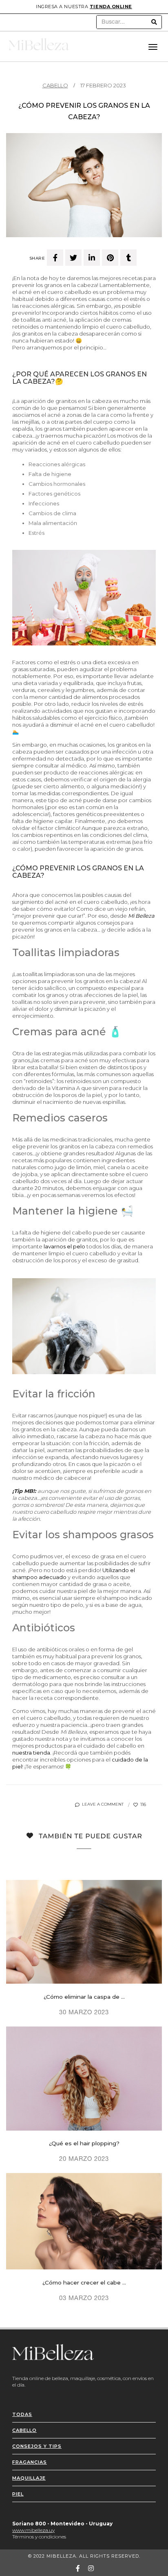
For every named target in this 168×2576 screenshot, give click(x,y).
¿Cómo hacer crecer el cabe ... (84, 2282)
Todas (22, 2414)
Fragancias (30, 2462)
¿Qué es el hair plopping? (84, 2143)
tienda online (111, 7)
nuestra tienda (31, 1753)
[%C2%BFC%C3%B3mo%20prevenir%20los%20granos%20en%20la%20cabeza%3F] (55, 258)
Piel (18, 2494)
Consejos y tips (37, 2446)
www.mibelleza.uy (33, 2530)
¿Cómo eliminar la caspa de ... (84, 1997)
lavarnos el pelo (64, 1246)
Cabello (55, 85)
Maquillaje (29, 2478)
